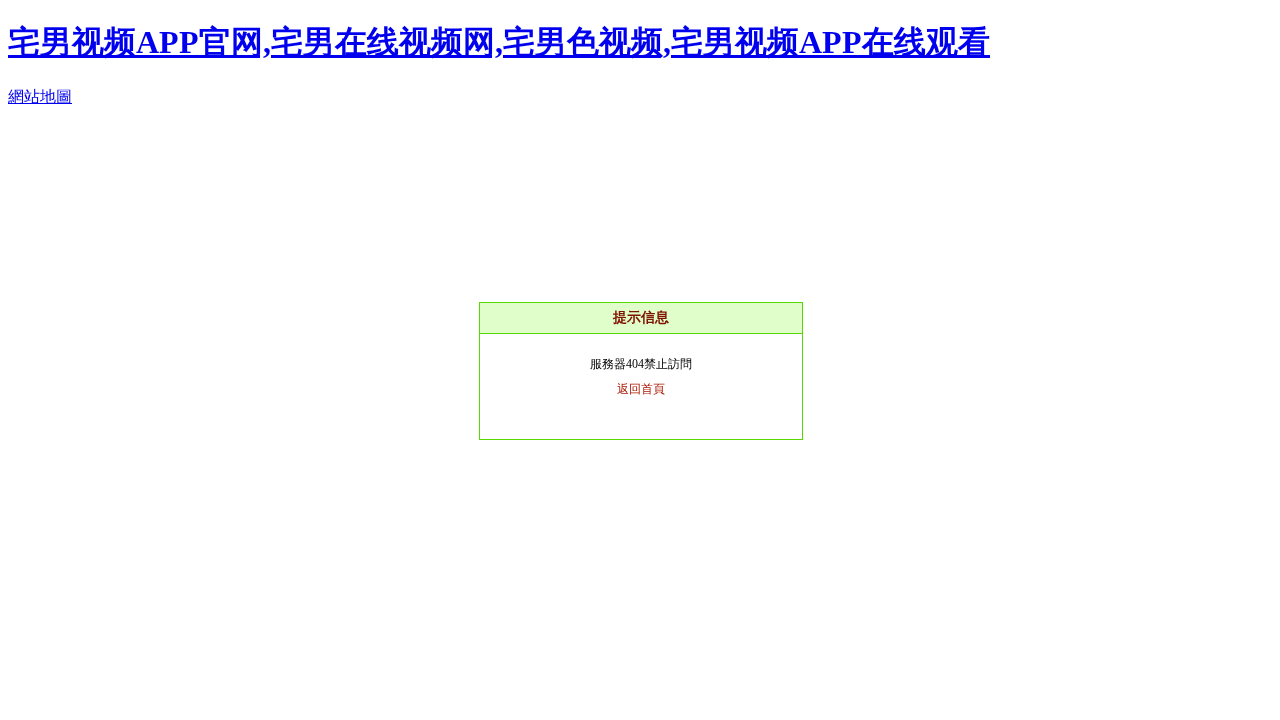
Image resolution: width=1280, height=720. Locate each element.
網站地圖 (40, 96)
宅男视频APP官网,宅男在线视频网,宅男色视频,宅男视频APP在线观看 (499, 42)
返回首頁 (641, 389)
